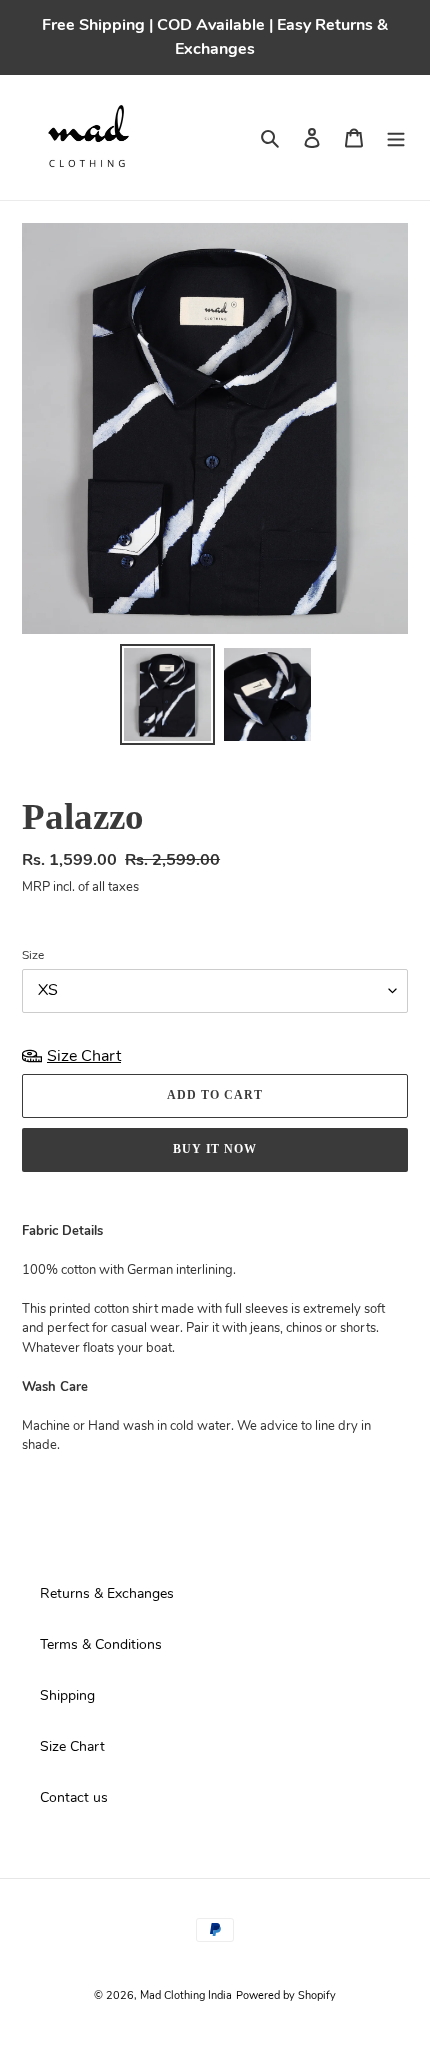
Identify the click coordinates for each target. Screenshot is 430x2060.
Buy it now (215, 1149)
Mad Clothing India (186, 1995)
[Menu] (396, 137)
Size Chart (72, 1746)
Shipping (67, 1695)
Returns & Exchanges (107, 1593)
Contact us (74, 1797)
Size (33, 955)
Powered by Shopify (286, 1995)
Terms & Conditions (101, 1644)
